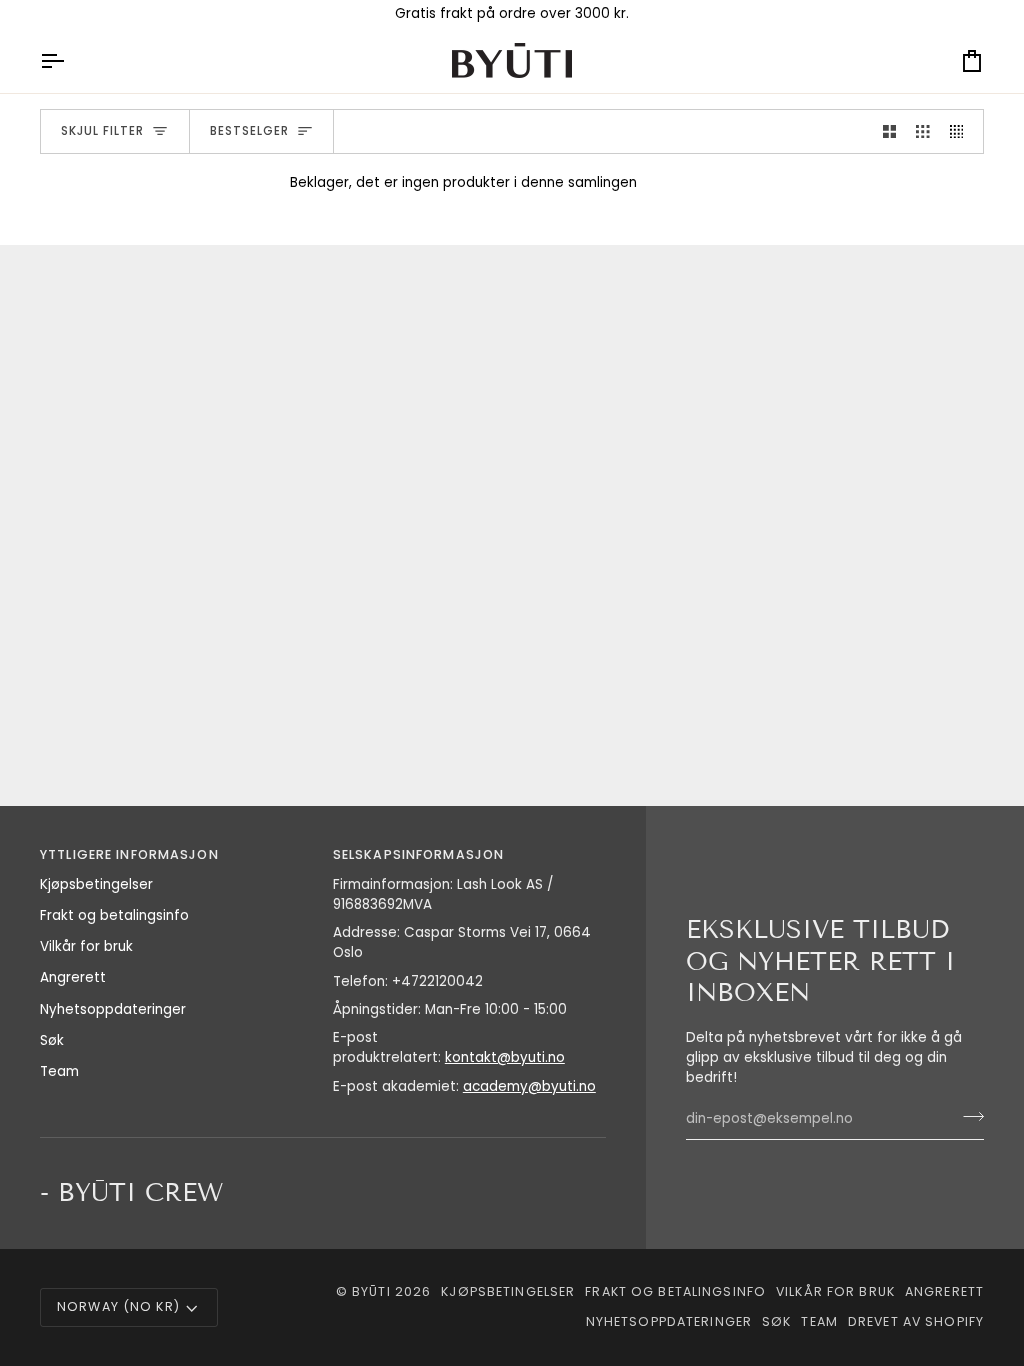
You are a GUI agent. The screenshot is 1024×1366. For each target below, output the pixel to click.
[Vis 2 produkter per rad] (890, 131)
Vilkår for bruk (86, 946)
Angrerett (73, 977)
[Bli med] (967, 1117)
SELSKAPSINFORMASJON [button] (418, 854)
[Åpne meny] (70, 60)
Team (59, 1071)
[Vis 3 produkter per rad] (923, 131)
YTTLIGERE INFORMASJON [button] (129, 854)
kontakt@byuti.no (505, 1057)
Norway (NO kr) (118, 1306)
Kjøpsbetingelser (96, 884)
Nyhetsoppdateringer (113, 1009)
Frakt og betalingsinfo (114, 915)
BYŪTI (371, 1291)
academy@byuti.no (529, 1086)
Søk (52, 1040)
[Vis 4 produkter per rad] (962, 131)
